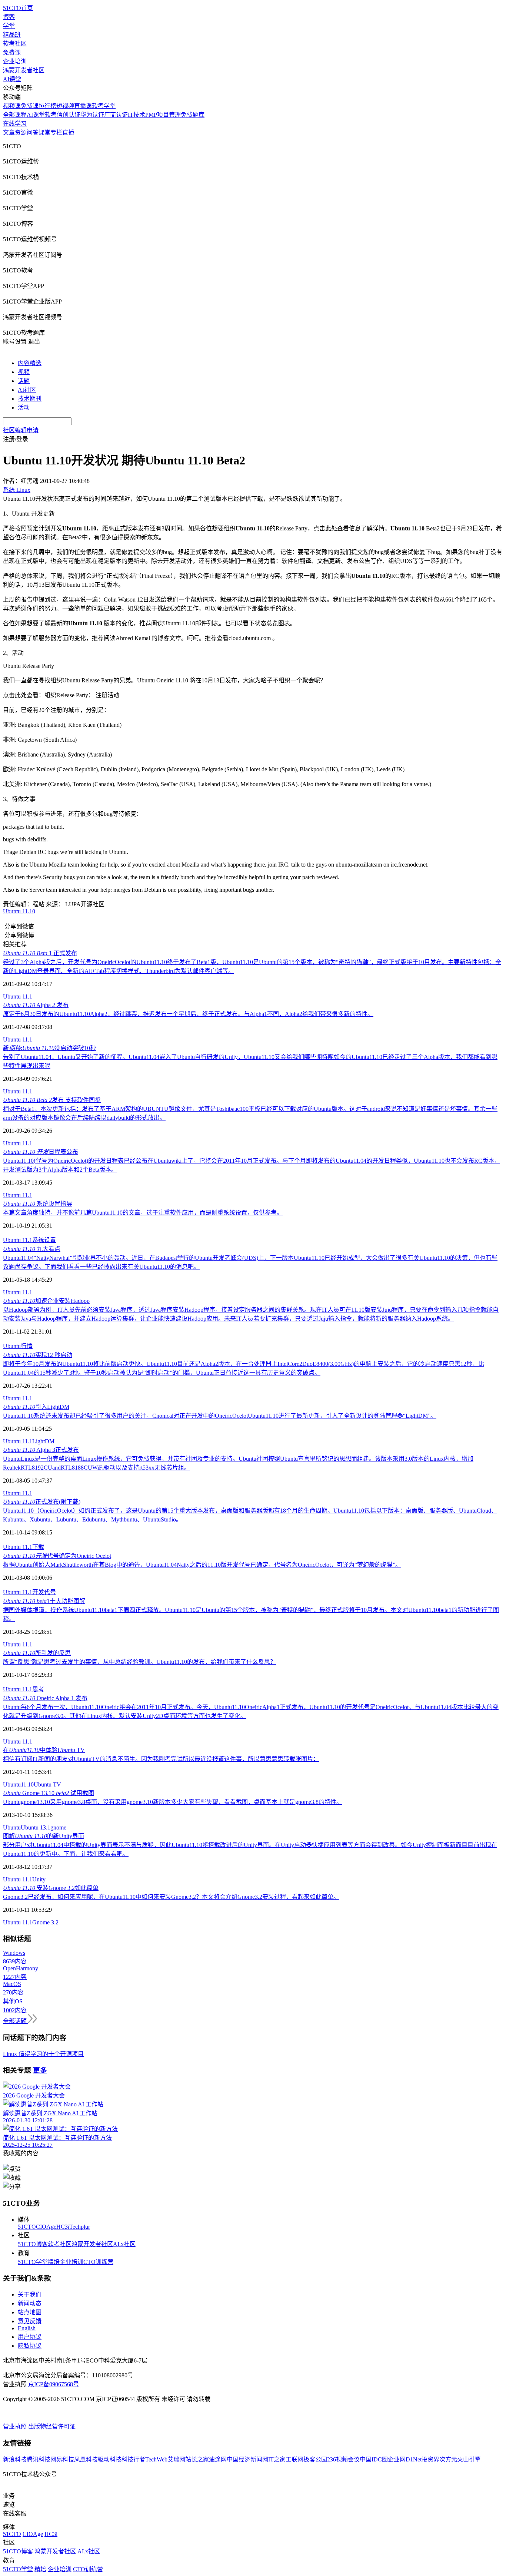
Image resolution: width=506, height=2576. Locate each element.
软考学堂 (104, 106)
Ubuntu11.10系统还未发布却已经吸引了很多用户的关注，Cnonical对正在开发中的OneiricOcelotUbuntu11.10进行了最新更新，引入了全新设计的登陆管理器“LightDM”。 (220, 1416)
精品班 (12, 35)
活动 (24, 408)
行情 (27, 1346)
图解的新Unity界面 (44, 1836)
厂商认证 (116, 115)
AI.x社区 (124, 2244)
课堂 (44, 133)
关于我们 (30, 2294)
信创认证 (69, 115)
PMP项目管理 (163, 115)
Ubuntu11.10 (18, 1784)
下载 (38, 1547)
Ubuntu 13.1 (36, 1827)
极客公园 (315, 2459)
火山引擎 (469, 2459)
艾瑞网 (176, 2459)
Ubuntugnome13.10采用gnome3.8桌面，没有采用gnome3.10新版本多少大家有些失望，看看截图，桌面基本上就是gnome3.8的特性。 (173, 1802)
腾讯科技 (39, 2459)
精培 (54, 2262)
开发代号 (44, 1592)
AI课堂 (12, 79)
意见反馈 (30, 2321)
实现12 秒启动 (38, 1355)
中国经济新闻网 (247, 2459)
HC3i (63, 2227)
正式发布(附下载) (42, 1502)
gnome (58, 1827)
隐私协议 (30, 2346)
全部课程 (15, 115)
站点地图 (30, 2312)
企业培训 (15, 61)
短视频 (65, 106)
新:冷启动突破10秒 (49, 1048)
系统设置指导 (38, 1204)
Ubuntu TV (47, 1784)
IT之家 (277, 2459)
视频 (24, 372)
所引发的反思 (37, 1653)
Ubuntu (12, 1346)
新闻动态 (30, 2303)
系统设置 (44, 1240)
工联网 (294, 2459)
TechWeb (156, 2459)
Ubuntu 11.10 (19, 911)
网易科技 (62, 2459)
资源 (21, 133)
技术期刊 (30, 399)
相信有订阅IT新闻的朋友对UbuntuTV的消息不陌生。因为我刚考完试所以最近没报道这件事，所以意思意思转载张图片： (161, 1759)
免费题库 (193, 115)
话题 (24, 381)
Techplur (80, 2227)
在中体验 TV (44, 1750)
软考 (51, 115)
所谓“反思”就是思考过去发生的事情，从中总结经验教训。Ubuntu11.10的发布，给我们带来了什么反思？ (139, 1662)
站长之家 (197, 2459)
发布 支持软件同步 (52, 1100)
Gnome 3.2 (45, 1922)
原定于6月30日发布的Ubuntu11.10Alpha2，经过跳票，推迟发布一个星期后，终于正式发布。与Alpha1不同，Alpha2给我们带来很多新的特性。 (188, 1014)
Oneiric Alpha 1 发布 (45, 1698)
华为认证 (92, 115)
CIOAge (46, 2227)
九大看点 (32, 1249)
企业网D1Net (405, 2459)
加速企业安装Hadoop (46, 1301)
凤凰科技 (86, 2459)
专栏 (56, 133)
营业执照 (16, 2426)
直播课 (83, 106)
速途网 (218, 2459)
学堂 (9, 26)
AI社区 (27, 390)
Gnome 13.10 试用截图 (49, 1793)
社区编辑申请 (21, 430)
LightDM (43, 1441)
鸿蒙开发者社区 (24, 70)
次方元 (448, 2459)
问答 (33, 133)
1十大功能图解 (44, 1601)
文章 (9, 133)
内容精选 (30, 363)
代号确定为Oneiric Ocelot (57, 1556)
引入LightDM (36, 1407)
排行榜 (47, 106)
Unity (39, 1879)
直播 (68, 133)
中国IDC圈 (374, 2459)
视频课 (12, 106)
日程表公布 (41, 1152)
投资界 (430, 2459)
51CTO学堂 (33, 2262)
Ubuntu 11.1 (18, 996)
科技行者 (133, 2459)
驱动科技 (110, 2459)
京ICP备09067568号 (54, 2384)
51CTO (27, 2227)
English (27, 2328)
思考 (38, 1689)
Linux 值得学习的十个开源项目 (43, 2054)
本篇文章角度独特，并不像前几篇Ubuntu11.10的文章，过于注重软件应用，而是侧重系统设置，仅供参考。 (143, 1213)
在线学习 (15, 124)
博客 (9, 17)
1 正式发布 (40, 953)
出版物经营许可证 (52, 2426)
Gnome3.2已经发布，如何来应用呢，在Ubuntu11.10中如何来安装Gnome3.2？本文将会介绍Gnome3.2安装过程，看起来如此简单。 (171, 1897)
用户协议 (30, 2337)
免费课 (12, 52)
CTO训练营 (98, 2262)
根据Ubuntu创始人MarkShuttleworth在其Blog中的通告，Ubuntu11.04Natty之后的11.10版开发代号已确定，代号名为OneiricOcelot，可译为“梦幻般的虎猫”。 (202, 1565)
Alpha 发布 (36, 1005)
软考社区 (15, 44)
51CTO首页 (18, 8)
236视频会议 (343, 2459)
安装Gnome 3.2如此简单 (51, 1888)
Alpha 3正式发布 (41, 1450)
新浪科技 (15, 2459)
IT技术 (137, 115)
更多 (40, 2070)
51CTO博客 (33, 2244)
